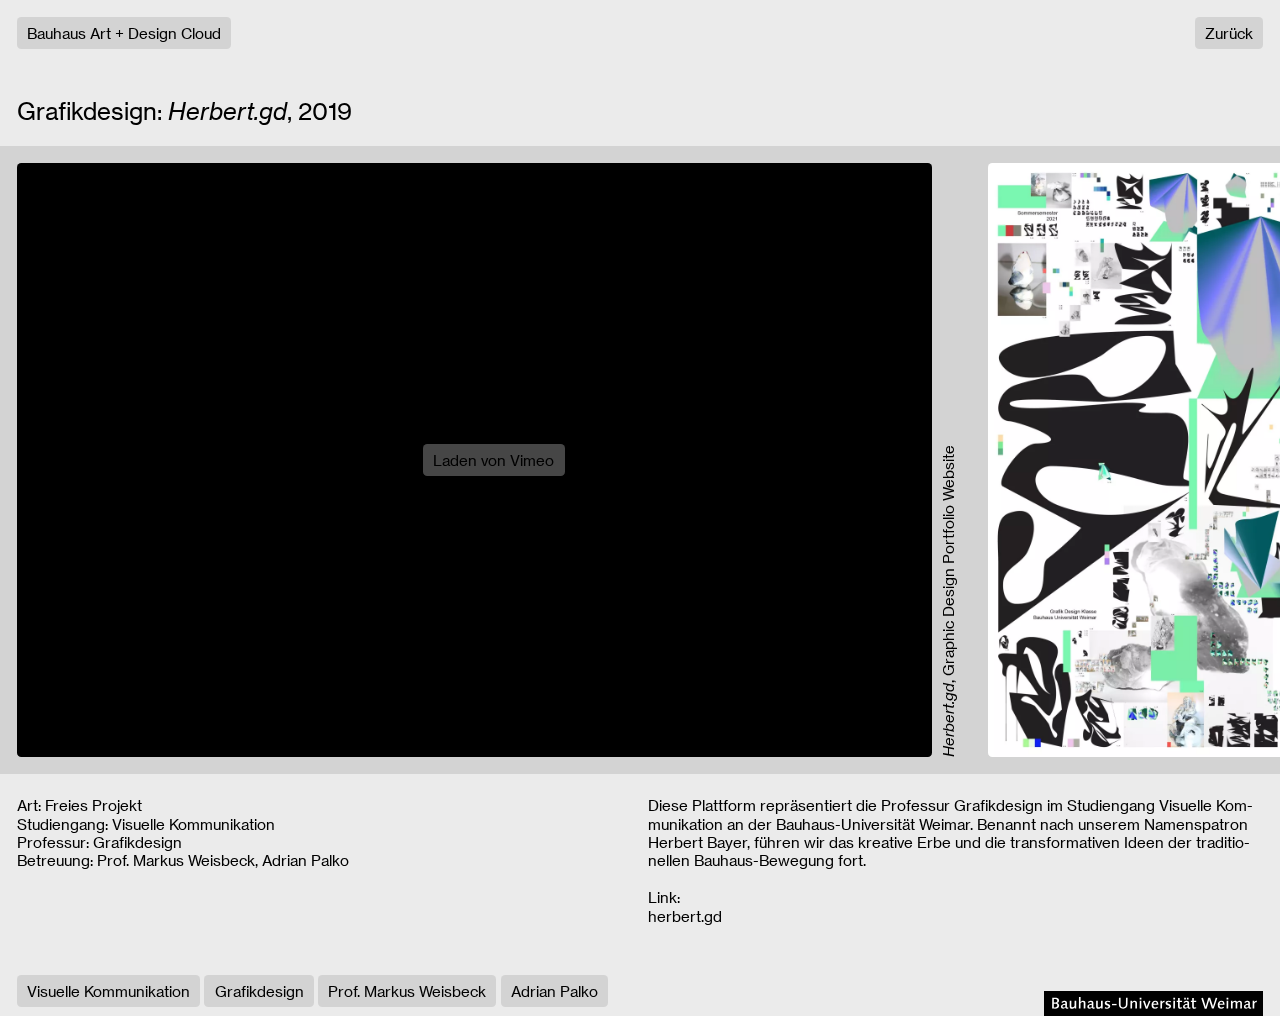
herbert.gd (685, 916)
